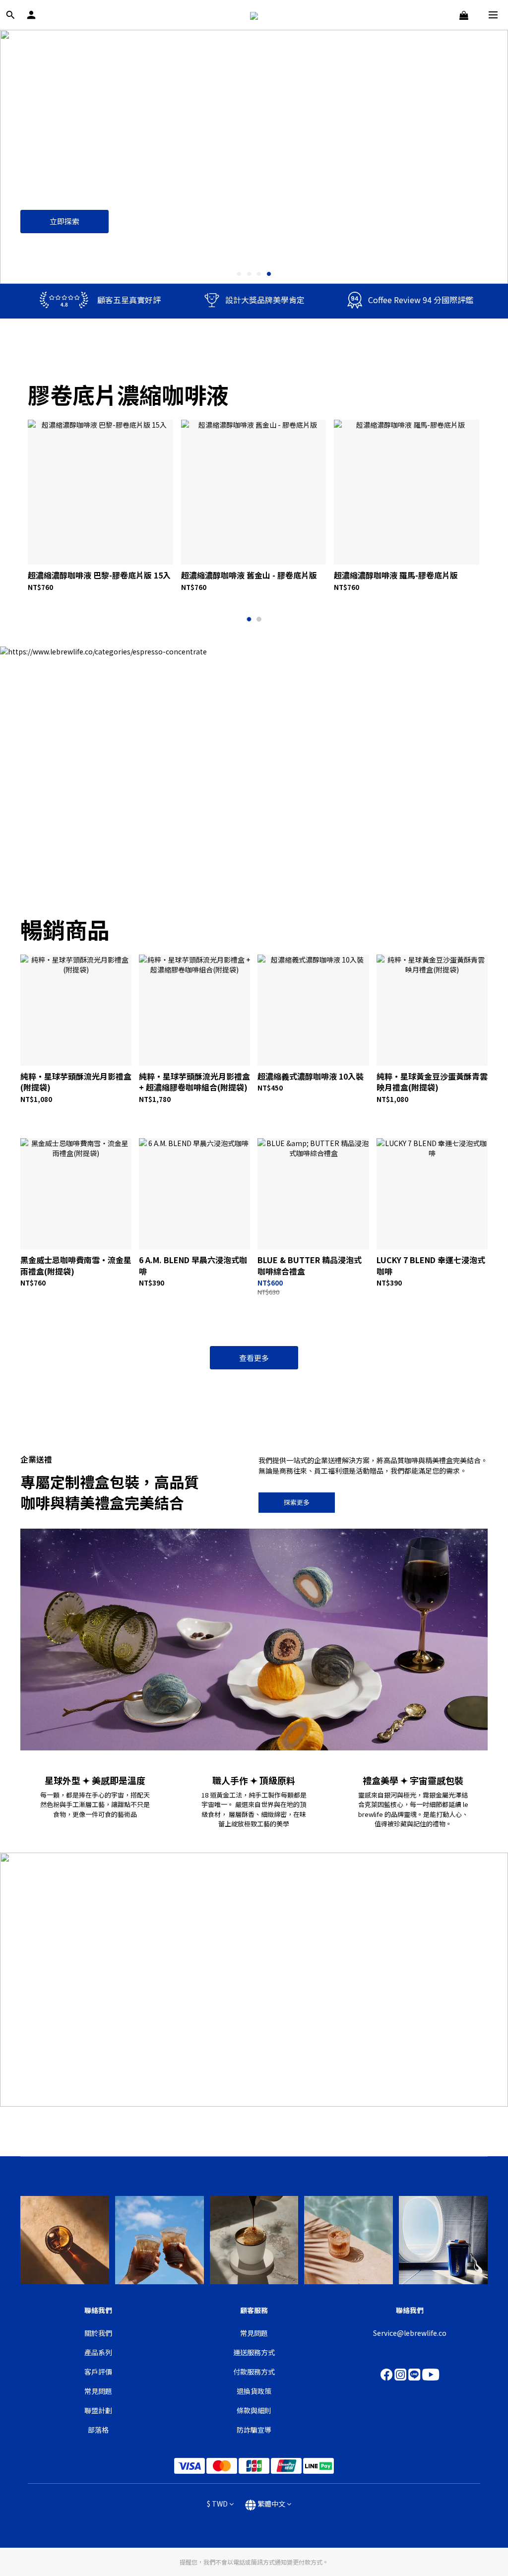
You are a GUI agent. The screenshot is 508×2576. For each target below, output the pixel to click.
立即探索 (64, 221)
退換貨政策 (254, 2391)
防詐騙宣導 (254, 2430)
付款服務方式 (254, 2372)
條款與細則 (254, 2410)
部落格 (98, 2430)
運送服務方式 (254, 2352)
